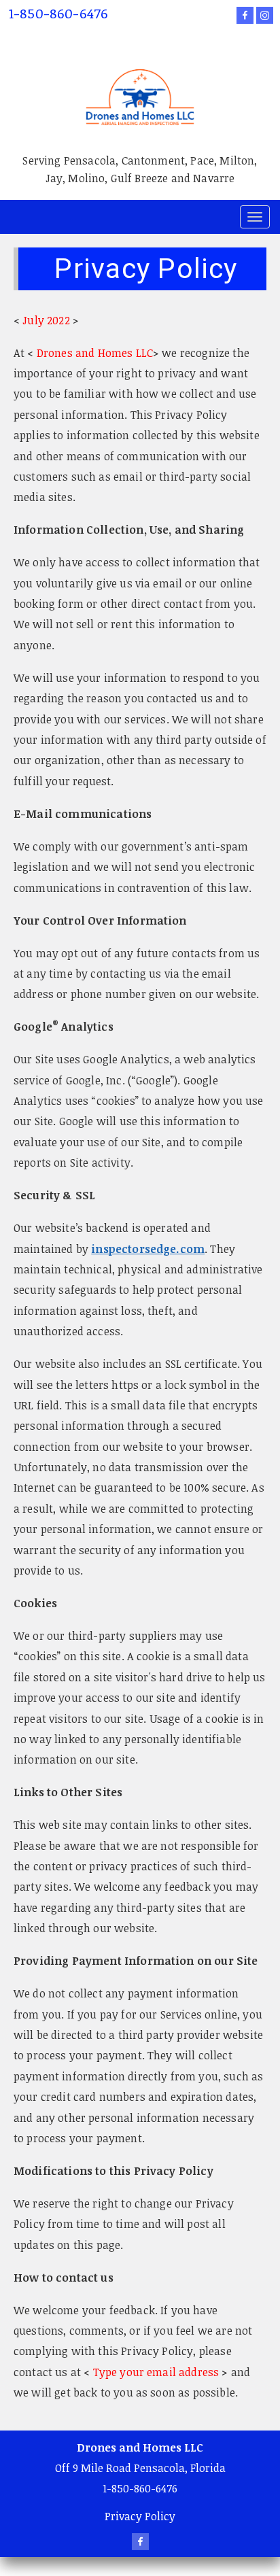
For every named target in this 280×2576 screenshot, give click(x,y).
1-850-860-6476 (58, 13)
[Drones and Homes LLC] (140, 80)
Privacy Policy (140, 2516)
